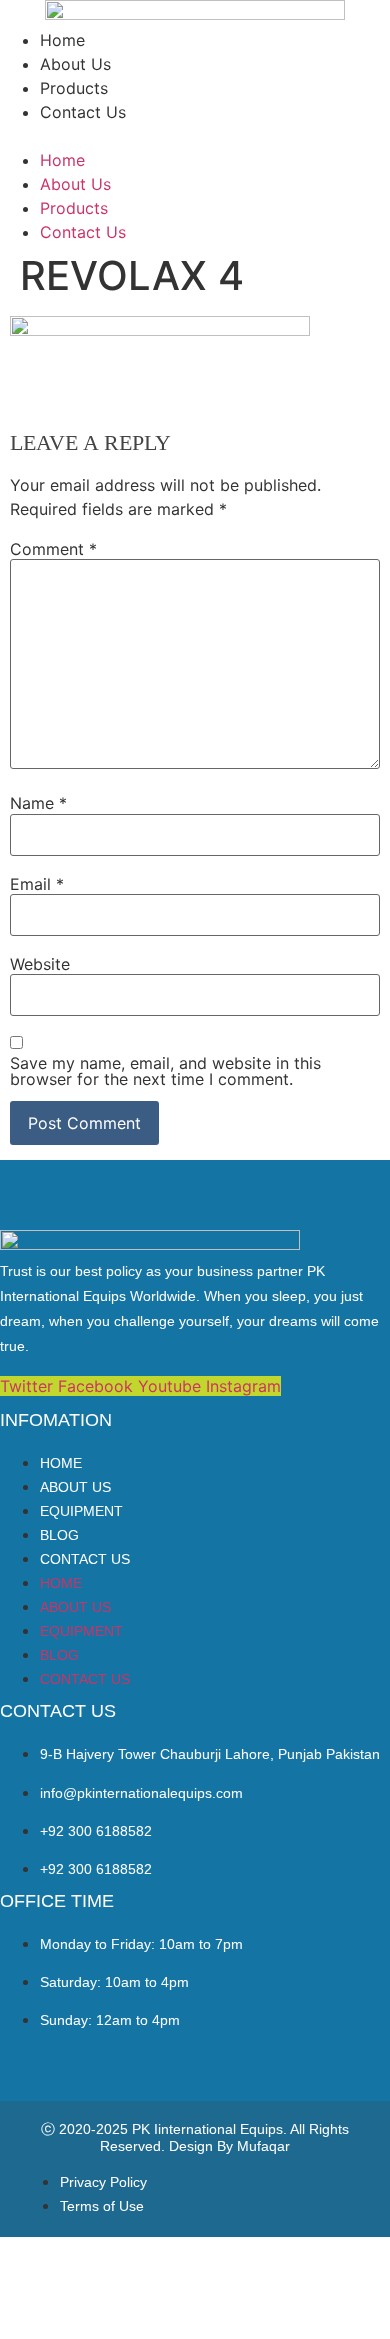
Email (37, 884)
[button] (195, 136)
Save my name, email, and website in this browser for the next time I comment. (165, 1071)
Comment (53, 549)
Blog (59, 1535)
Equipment (81, 1511)
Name (38, 803)
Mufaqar (263, 2146)
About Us (75, 64)
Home (62, 40)
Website (40, 964)
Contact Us (83, 112)
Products (74, 88)
